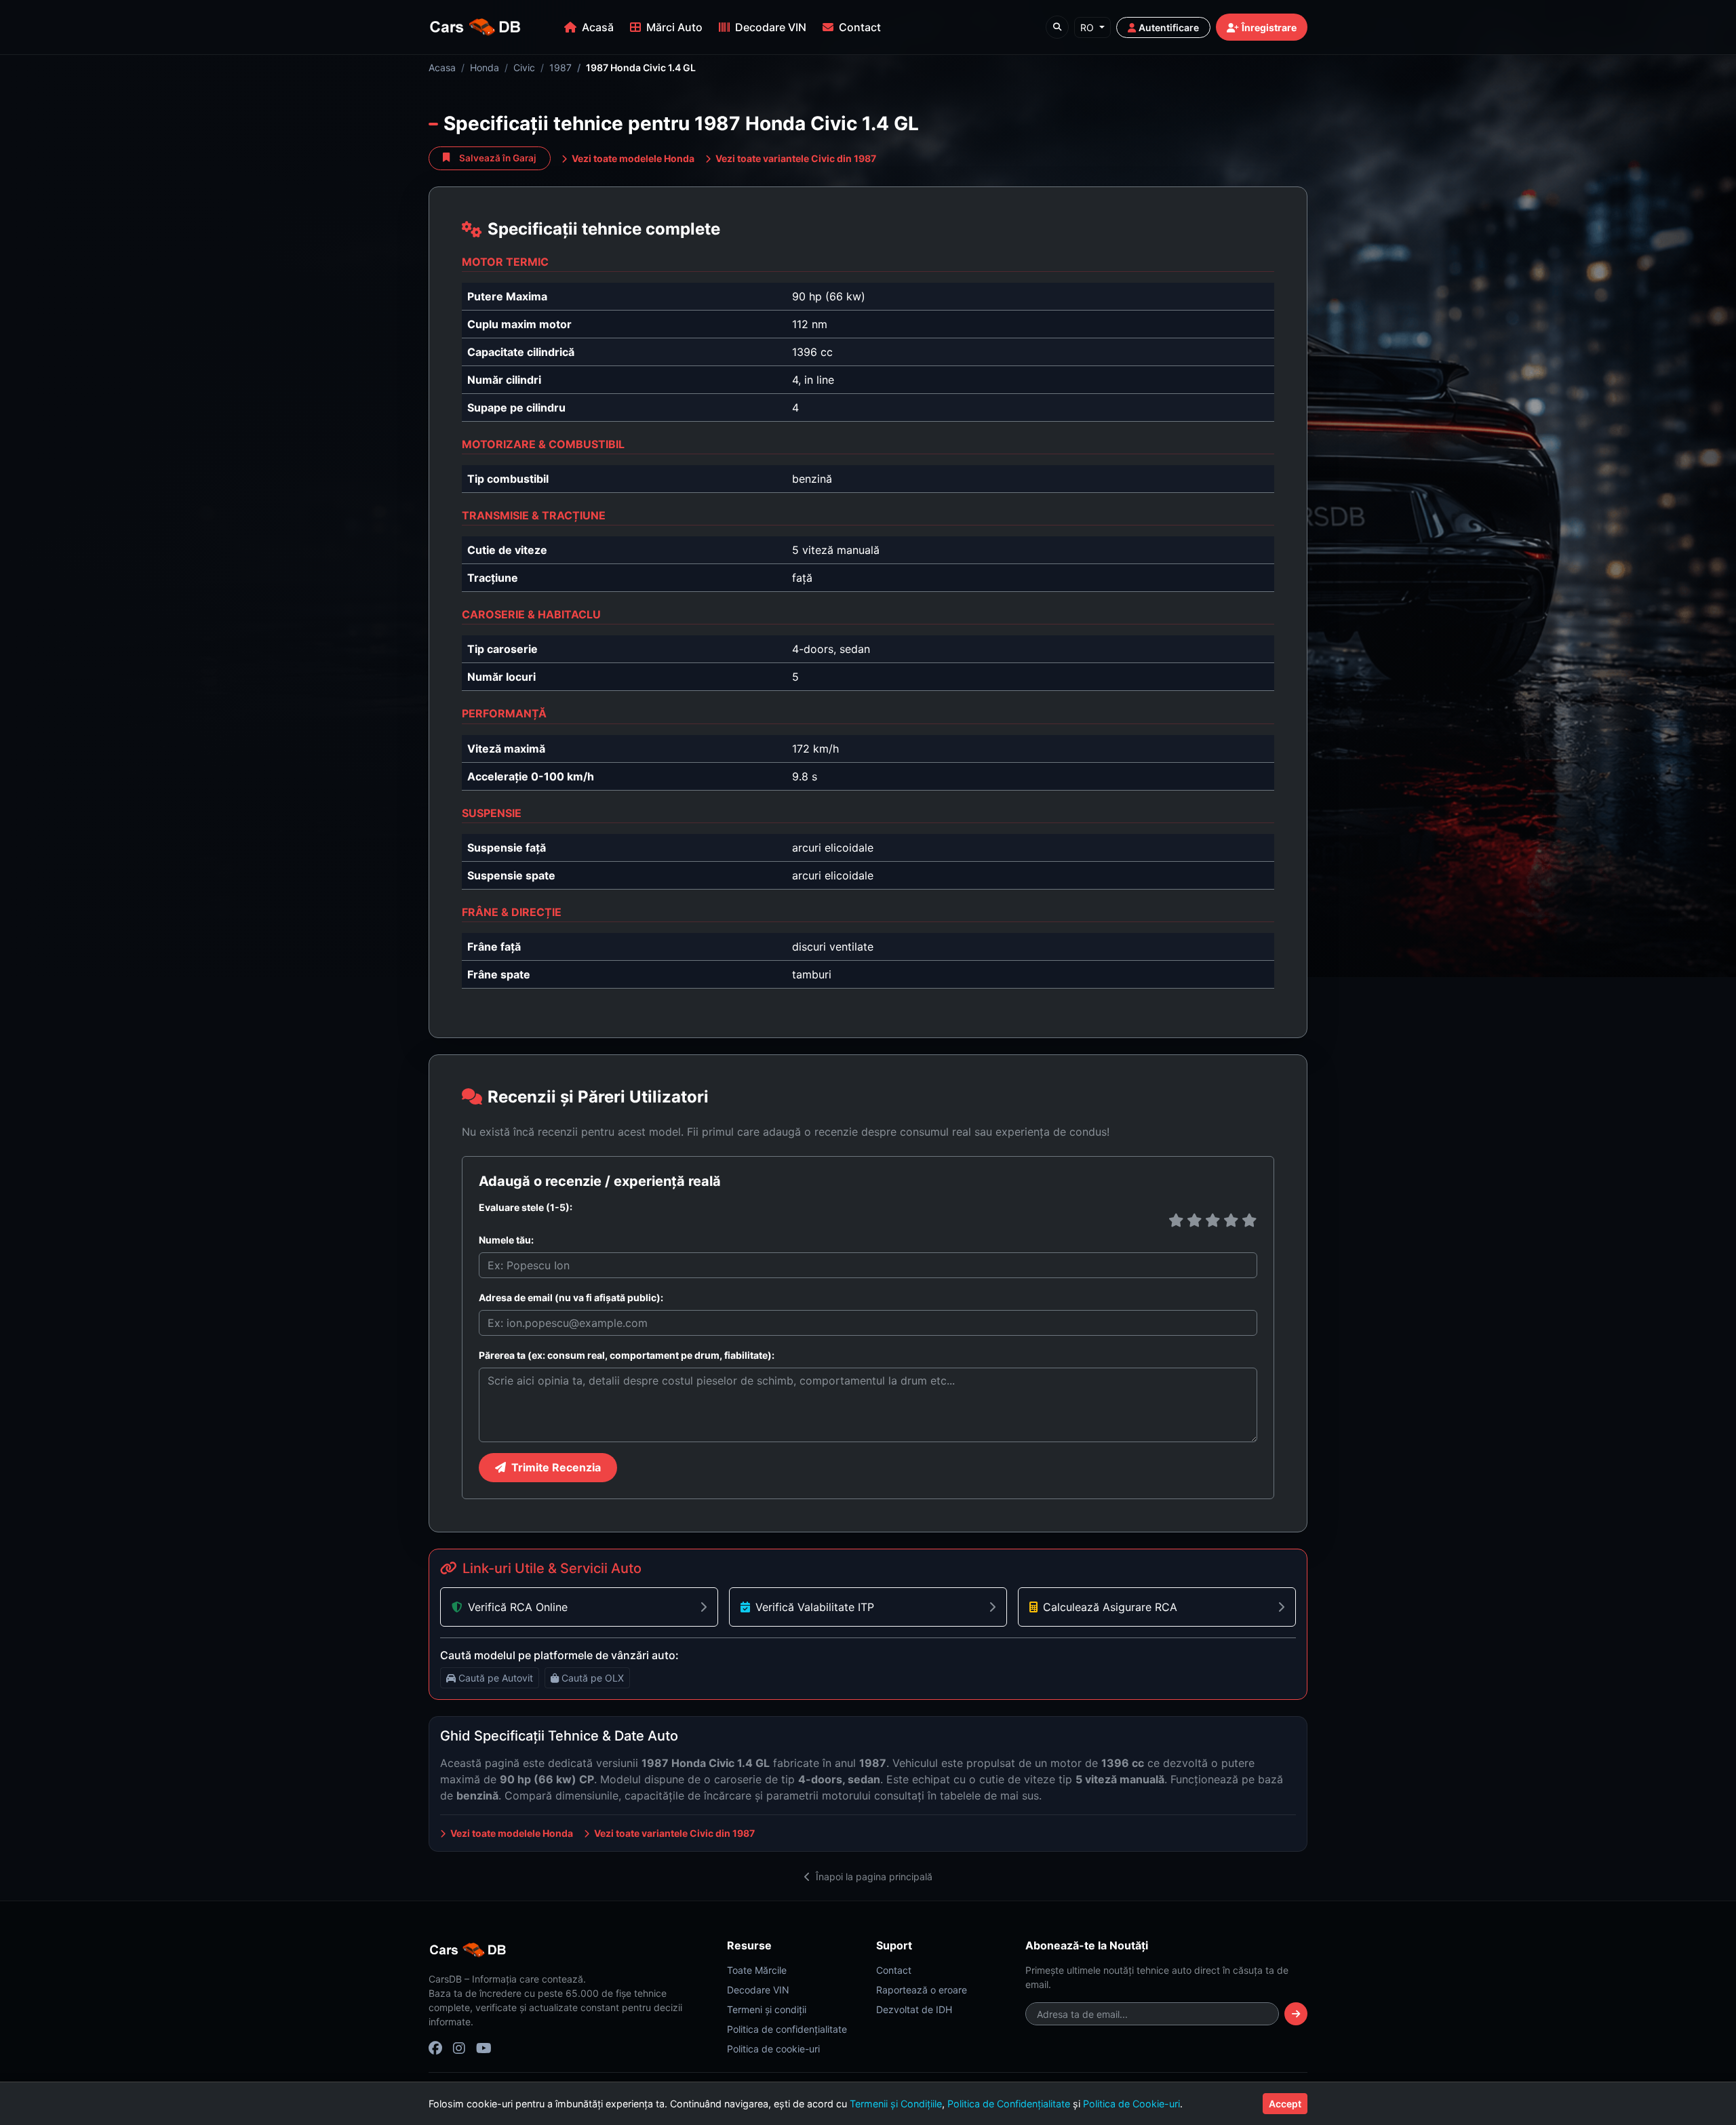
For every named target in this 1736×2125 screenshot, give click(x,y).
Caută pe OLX (593, 1678)
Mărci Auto (674, 27)
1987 (560, 67)
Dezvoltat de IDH (914, 2009)
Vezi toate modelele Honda (632, 158)
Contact (860, 27)
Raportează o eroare (922, 1990)
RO (1088, 27)
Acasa (442, 67)
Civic (524, 67)
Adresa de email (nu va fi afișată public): (571, 1297)
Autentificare (1169, 27)
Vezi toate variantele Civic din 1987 (795, 158)
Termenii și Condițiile (896, 2104)
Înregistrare (1269, 27)
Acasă (598, 27)
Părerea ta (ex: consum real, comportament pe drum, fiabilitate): (627, 1355)
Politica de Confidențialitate (1009, 2104)
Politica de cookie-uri (773, 2049)
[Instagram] (459, 2048)
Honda (485, 67)
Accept (1285, 2104)
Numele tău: (506, 1240)
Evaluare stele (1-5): (526, 1207)
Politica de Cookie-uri (1131, 2104)
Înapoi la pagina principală (873, 1876)
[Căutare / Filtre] (1057, 27)
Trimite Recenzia (556, 1467)
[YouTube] (484, 2048)
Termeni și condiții (767, 2009)
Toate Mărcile (757, 1970)
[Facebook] (435, 2048)
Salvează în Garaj (498, 158)
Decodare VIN (771, 27)
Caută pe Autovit (496, 1678)
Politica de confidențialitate (787, 2029)
